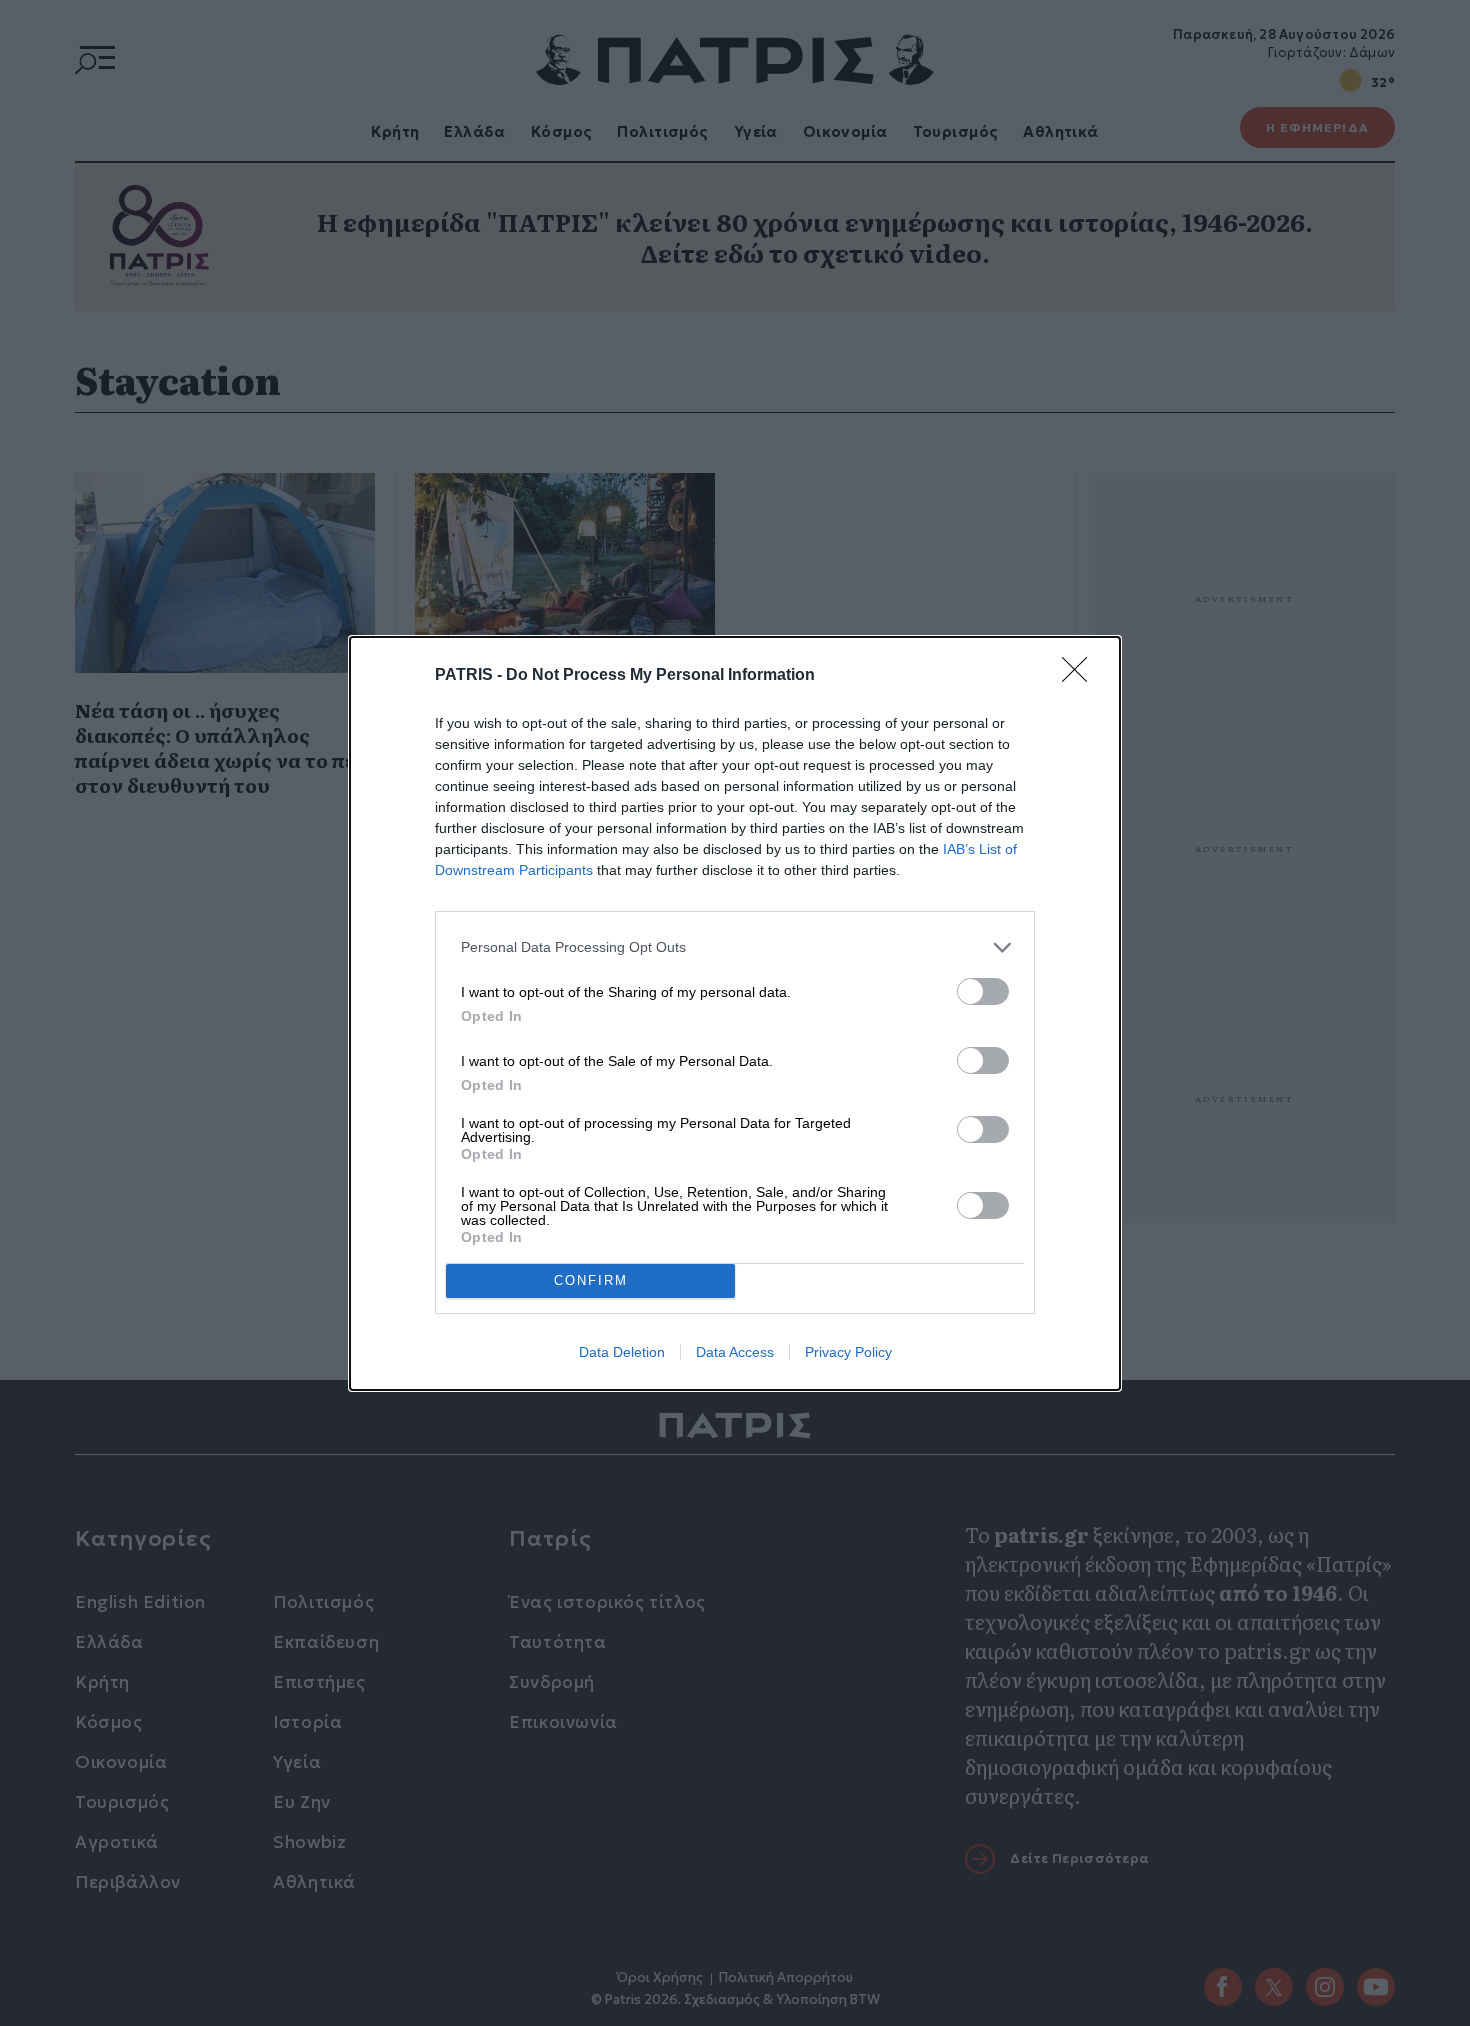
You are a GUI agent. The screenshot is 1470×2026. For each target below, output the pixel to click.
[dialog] (735, 1013)
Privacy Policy (848, 1352)
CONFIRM (591, 1280)
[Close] (1081, 676)
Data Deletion (622, 1352)
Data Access (735, 1352)
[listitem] (735, 947)
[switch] (983, 991)
